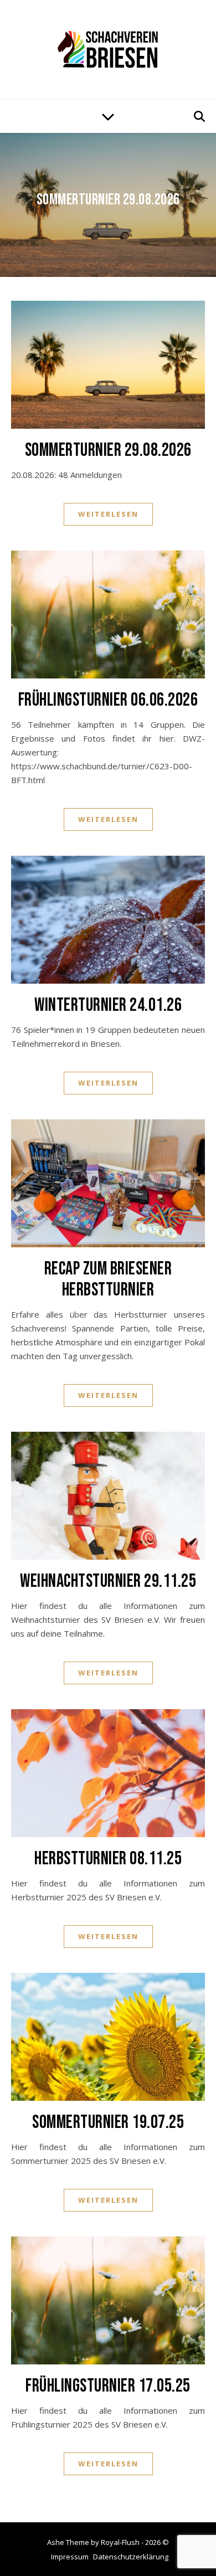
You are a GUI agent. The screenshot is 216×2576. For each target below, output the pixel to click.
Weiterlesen (108, 514)
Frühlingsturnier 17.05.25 (108, 2386)
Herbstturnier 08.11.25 (108, 1859)
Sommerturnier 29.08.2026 (108, 200)
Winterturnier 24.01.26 (108, 1005)
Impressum (70, 2557)
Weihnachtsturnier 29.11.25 (108, 1581)
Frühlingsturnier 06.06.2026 (108, 700)
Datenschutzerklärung (131, 2557)
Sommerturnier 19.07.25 (108, 2122)
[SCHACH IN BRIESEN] (108, 49)
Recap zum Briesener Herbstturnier (108, 1279)
